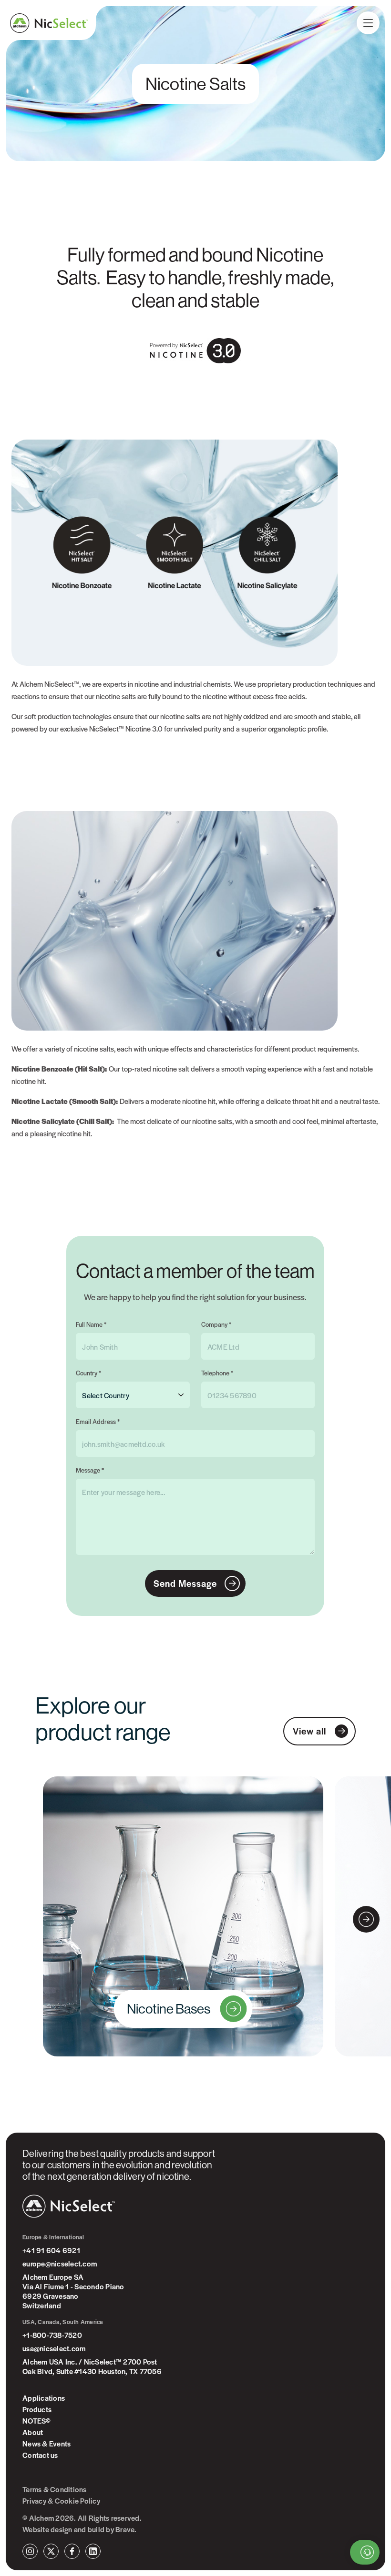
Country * (88, 1373)
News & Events (46, 2444)
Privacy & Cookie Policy (61, 2501)
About (33, 2432)
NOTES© (37, 2421)
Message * (90, 1470)
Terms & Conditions (55, 2489)
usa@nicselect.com (54, 2348)
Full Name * (91, 1324)
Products (37, 2409)
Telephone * (217, 1373)
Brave (125, 2529)
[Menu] (368, 23)
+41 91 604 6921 (51, 2250)
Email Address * (98, 1421)
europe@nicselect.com (60, 2264)
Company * (216, 1324)
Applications (44, 2398)
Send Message (185, 1583)
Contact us (40, 2455)
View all (309, 1731)
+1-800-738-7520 (52, 2335)
